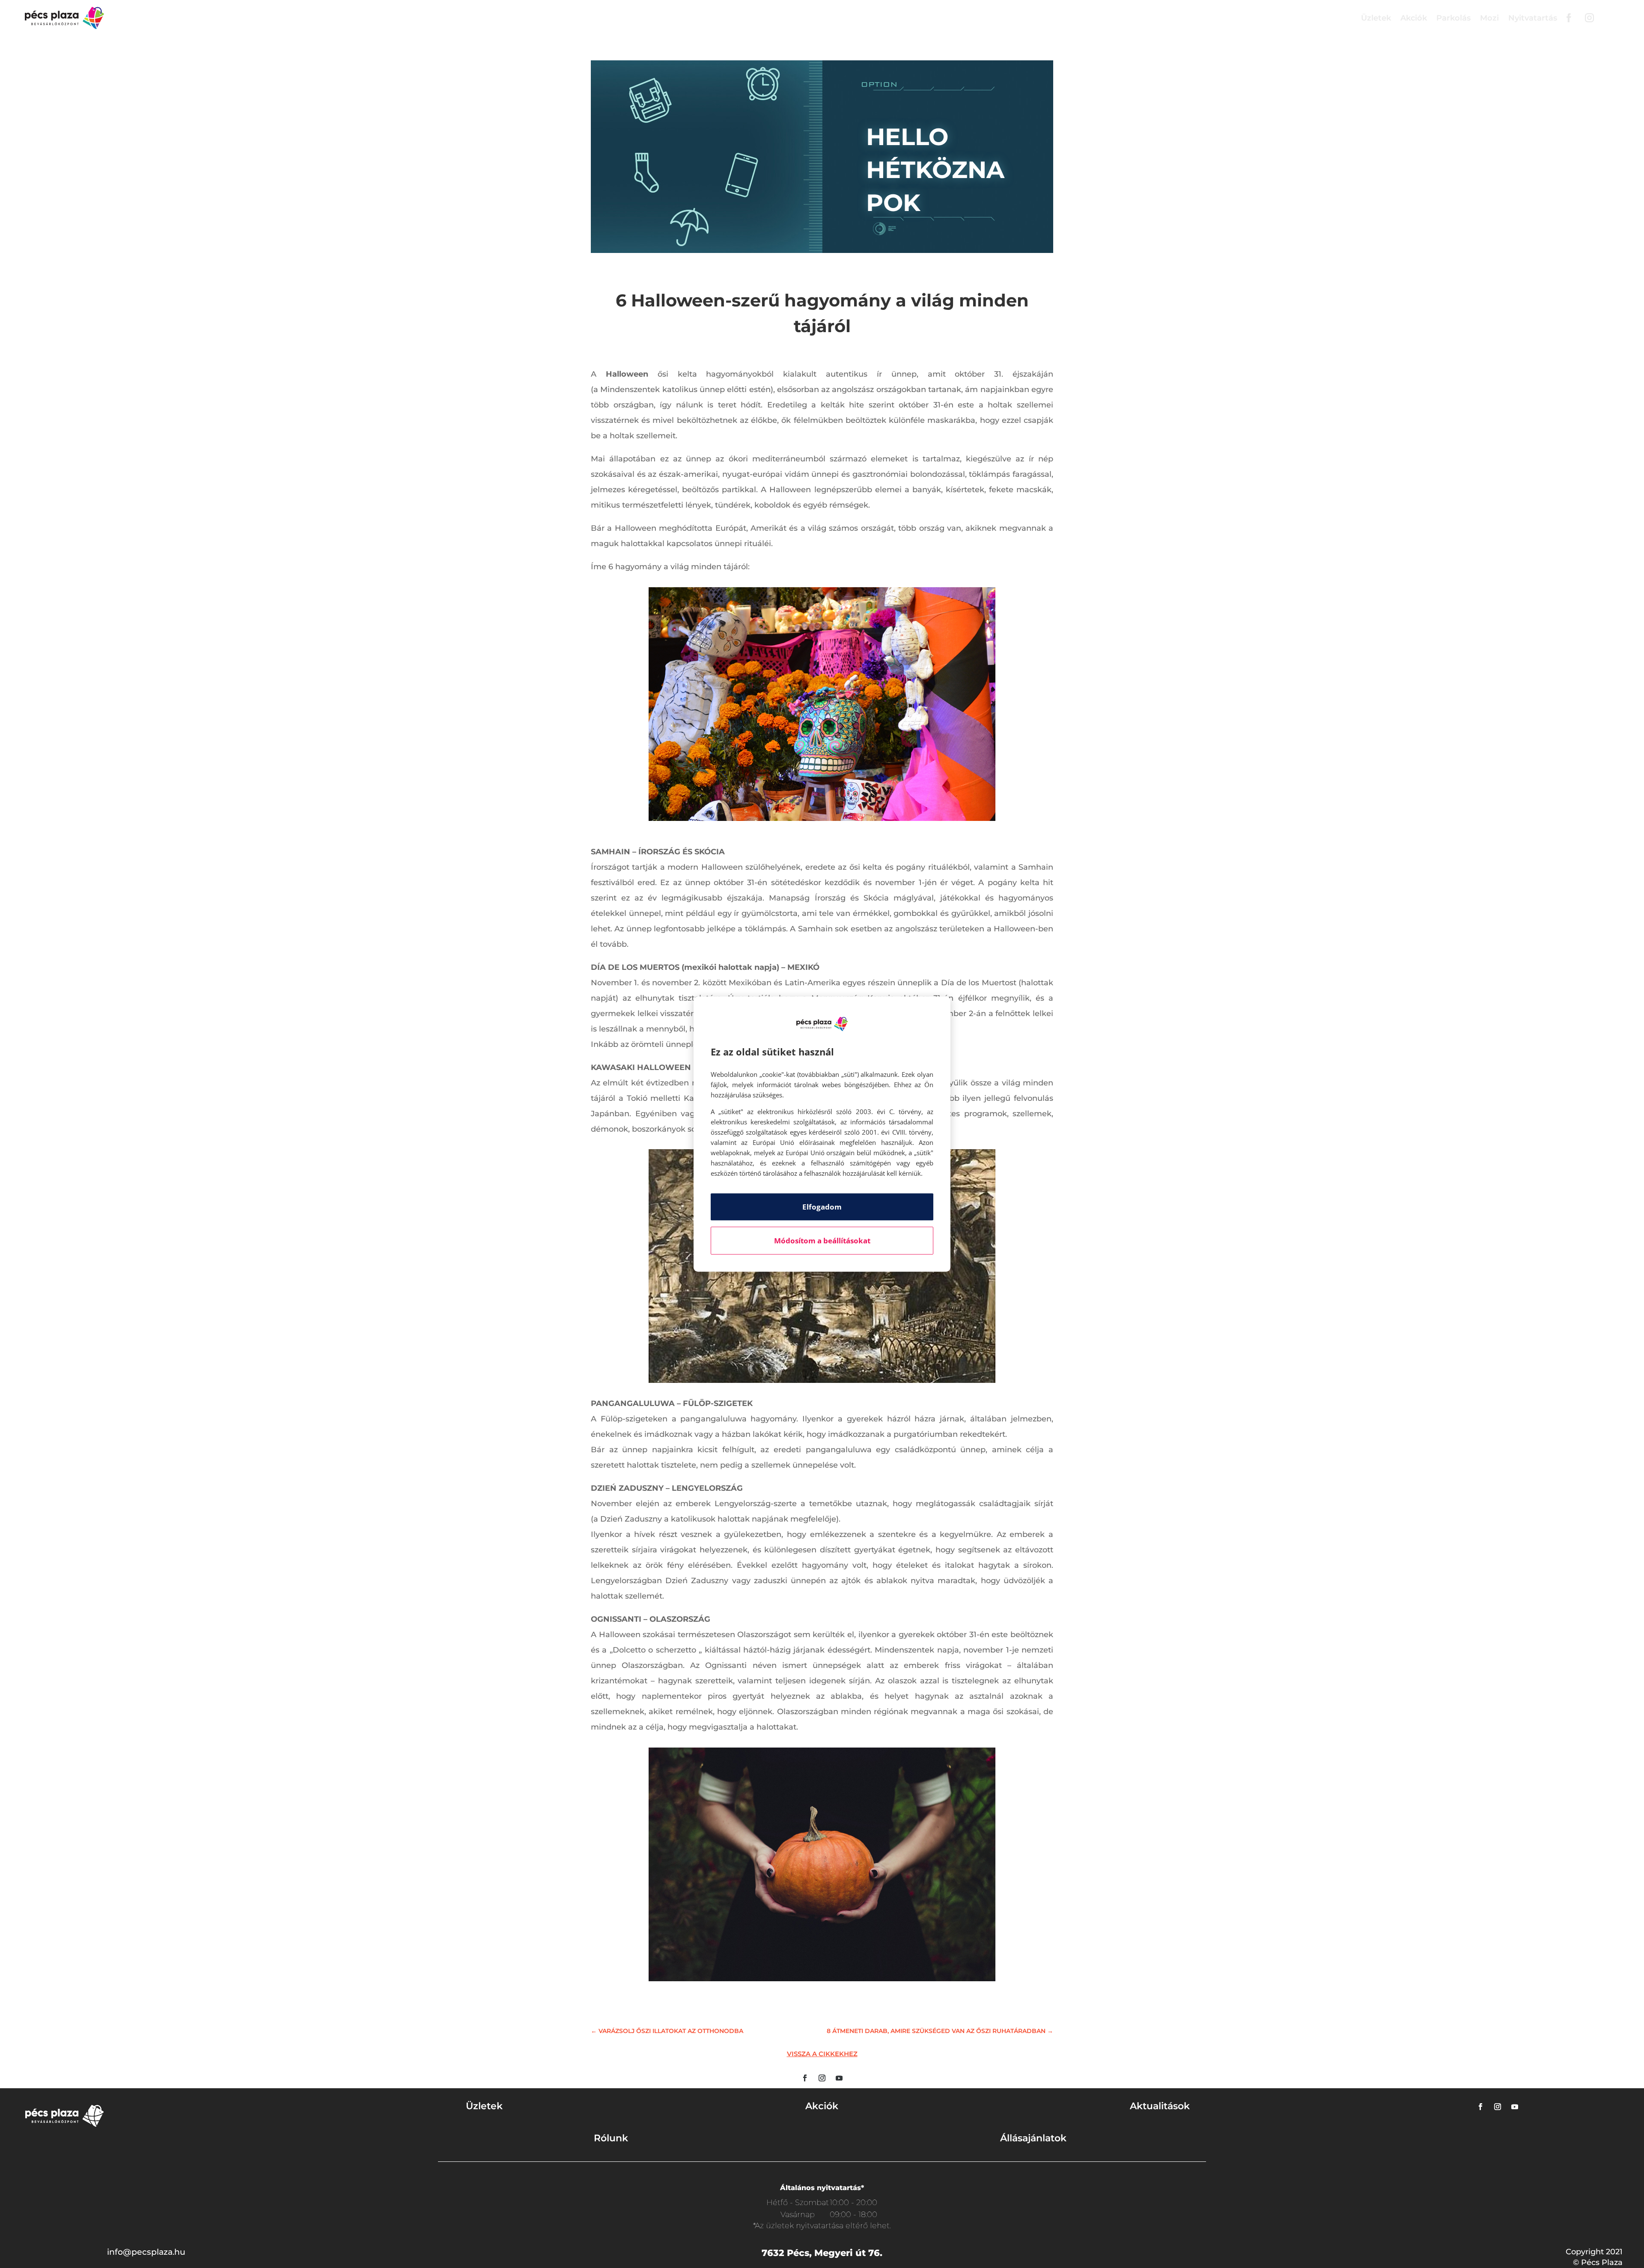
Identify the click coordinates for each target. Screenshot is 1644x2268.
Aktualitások (1160, 2106)
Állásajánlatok (1033, 2138)
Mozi (1489, 18)
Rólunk (611, 2138)
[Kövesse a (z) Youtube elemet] (839, 2078)
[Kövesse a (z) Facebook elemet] (805, 2078)
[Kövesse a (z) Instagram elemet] (822, 2078)
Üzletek (1376, 18)
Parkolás (1453, 18)
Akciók (1414, 18)
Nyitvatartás (1533, 18)
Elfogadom (822, 1207)
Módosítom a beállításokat (822, 1241)
